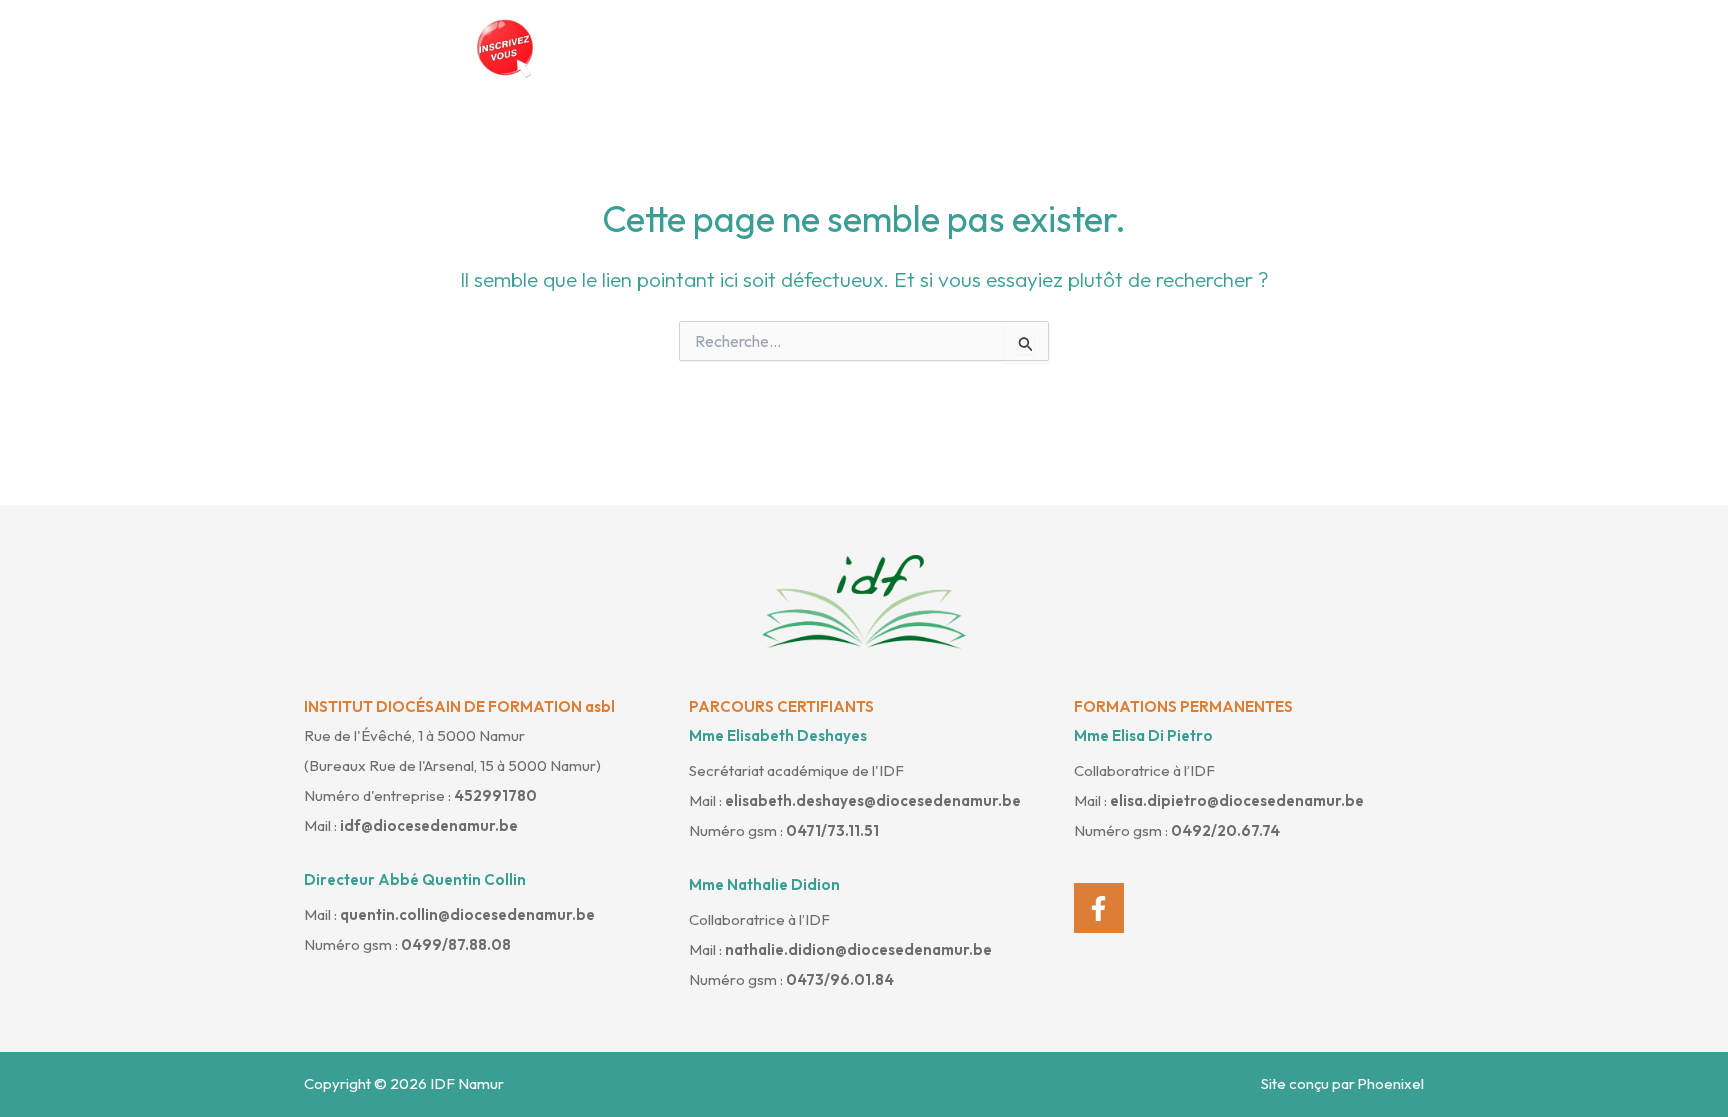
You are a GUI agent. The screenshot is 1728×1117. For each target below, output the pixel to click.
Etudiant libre (1019, 48)
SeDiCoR (1149, 48)
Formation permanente (1313, 48)
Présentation (649, 48)
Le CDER (889, 48)
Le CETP (777, 48)
